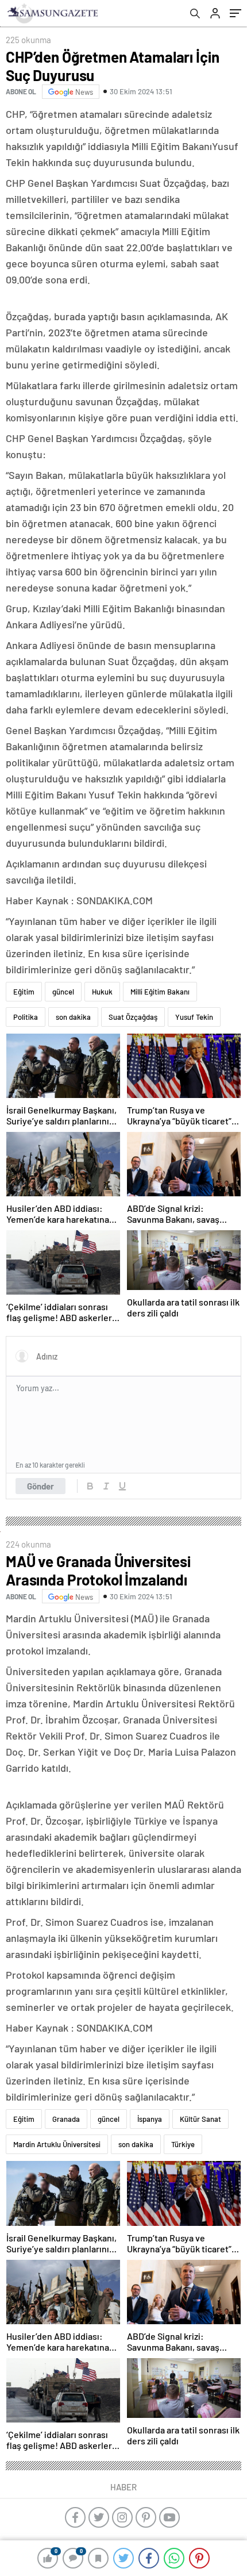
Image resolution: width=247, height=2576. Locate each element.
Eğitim (24, 992)
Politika (26, 1017)
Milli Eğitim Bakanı (160, 992)
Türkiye (183, 2144)
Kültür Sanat (200, 2119)
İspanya (150, 2119)
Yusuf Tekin (194, 1017)
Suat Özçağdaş (133, 1017)
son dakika (73, 1017)
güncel (63, 992)
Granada (66, 2119)
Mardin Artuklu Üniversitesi (57, 2144)
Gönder (40, 1486)
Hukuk (102, 992)
